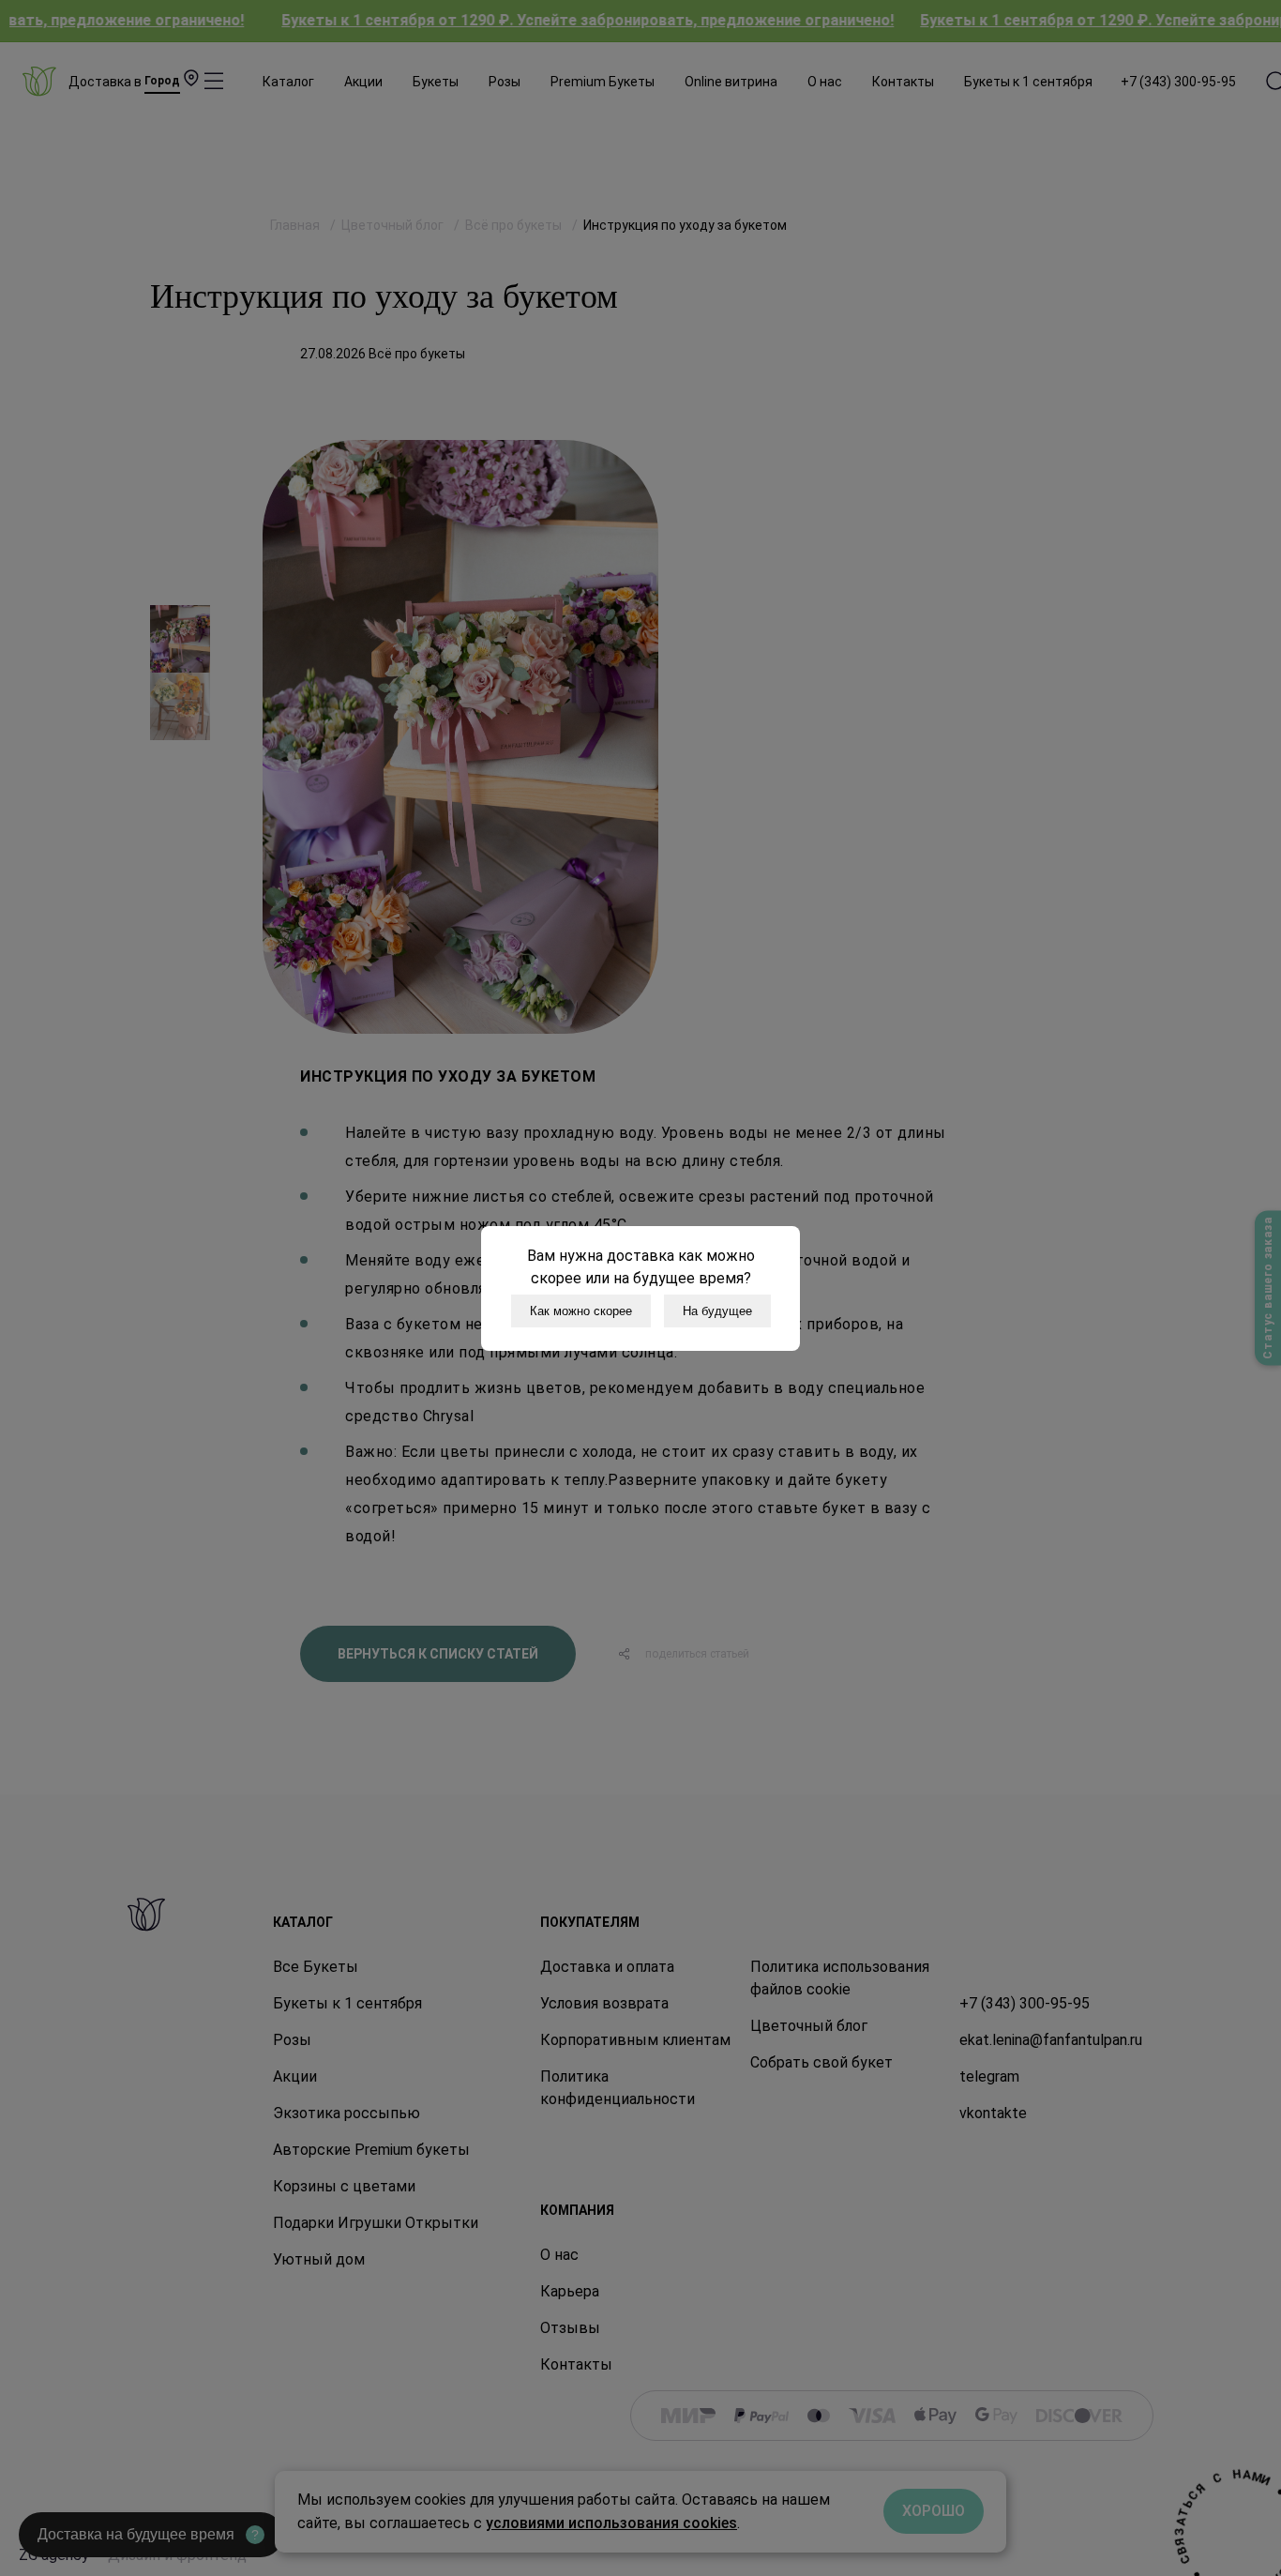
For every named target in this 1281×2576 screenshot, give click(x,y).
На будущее (717, 1311)
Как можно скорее (581, 1311)
